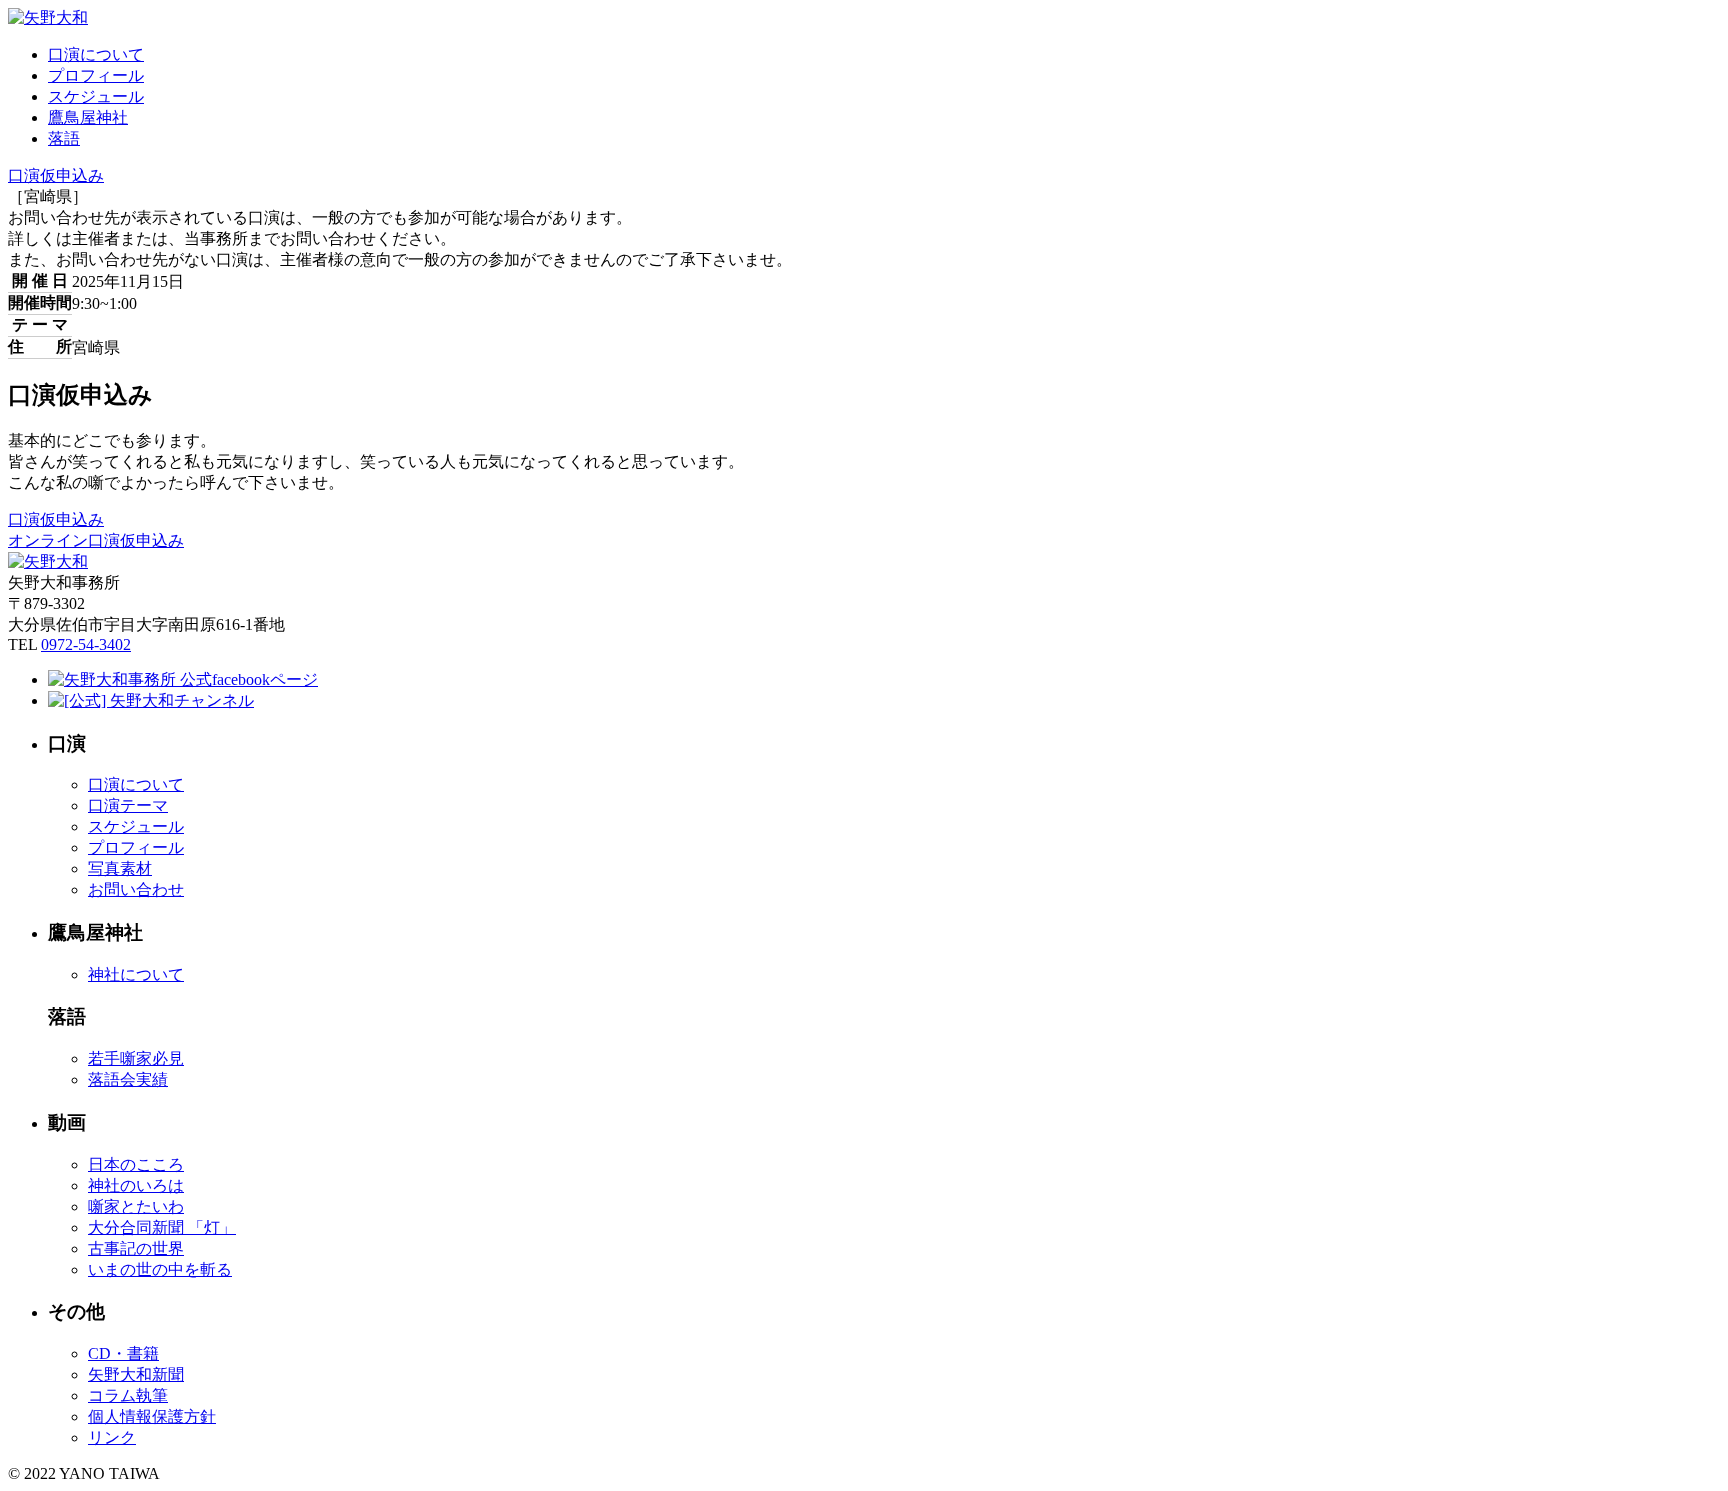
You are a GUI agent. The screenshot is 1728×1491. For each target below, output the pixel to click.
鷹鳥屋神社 (88, 117)
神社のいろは (136, 1185)
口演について (96, 54)
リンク (112, 1437)
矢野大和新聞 (136, 1374)
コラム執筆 (128, 1395)
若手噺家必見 (136, 1058)
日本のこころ (136, 1164)
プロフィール (96, 75)
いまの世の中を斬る (160, 1269)
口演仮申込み (56, 175)
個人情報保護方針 (152, 1416)
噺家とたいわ (136, 1206)
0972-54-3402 (86, 644)
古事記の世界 (136, 1248)
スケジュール (96, 96)
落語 (64, 138)
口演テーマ (128, 805)
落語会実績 (128, 1079)
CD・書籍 (123, 1353)
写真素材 (120, 868)
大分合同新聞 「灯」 (162, 1227)
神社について (136, 974)
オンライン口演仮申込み (96, 540)
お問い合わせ (136, 889)
